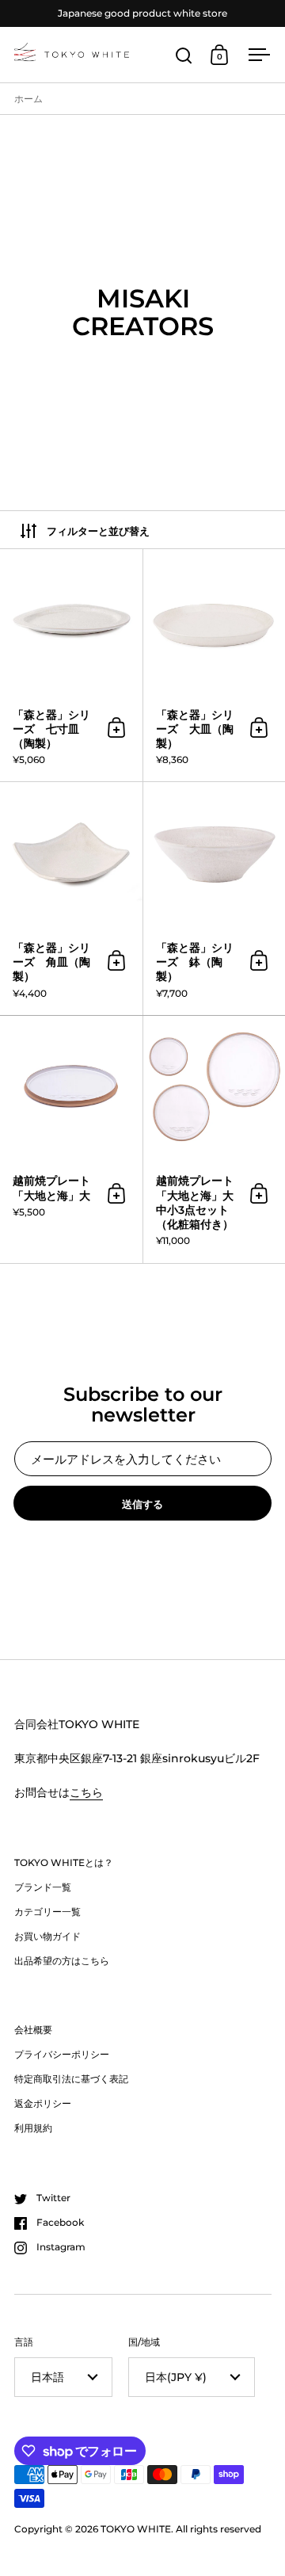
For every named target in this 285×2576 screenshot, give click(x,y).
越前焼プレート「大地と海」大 (71, 1139)
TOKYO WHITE (136, 2529)
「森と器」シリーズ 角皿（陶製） (71, 898)
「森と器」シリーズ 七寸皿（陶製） (71, 665)
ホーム (28, 99)
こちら (86, 1792)
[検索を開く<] (184, 55)
